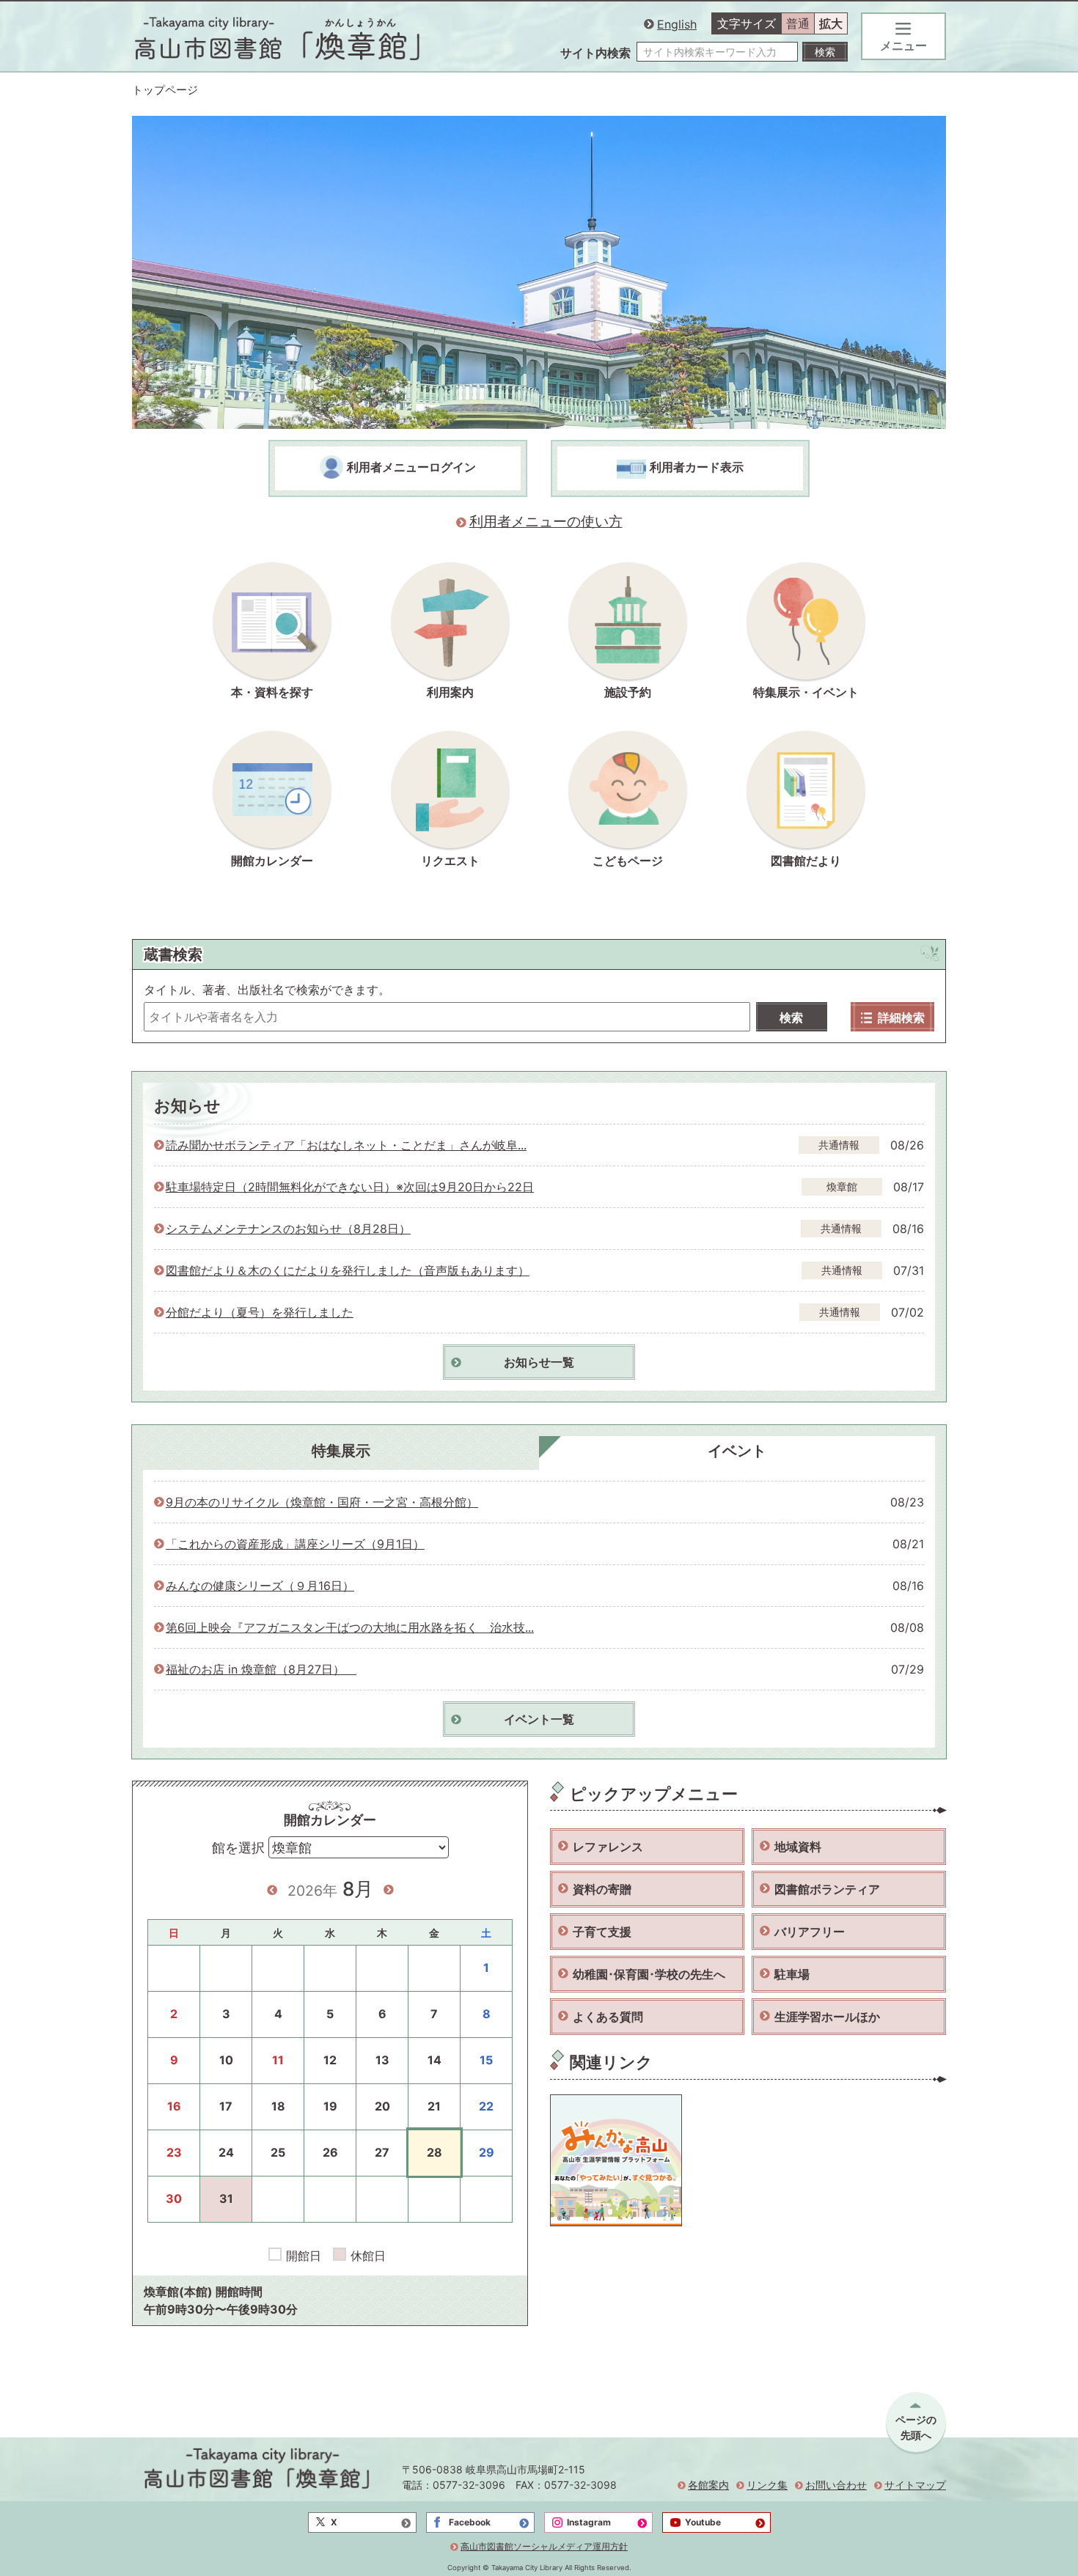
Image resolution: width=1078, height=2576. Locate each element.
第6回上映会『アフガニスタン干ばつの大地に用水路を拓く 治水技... (350, 1627)
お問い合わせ (836, 2485)
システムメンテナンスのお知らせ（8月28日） (288, 1229)
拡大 (831, 23)
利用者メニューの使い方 (546, 522)
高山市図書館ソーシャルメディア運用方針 (544, 2546)
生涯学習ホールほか (827, 2017)
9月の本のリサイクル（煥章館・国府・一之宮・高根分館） (322, 1502)
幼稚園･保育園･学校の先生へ (649, 1974)
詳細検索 (901, 1017)
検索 (791, 1017)
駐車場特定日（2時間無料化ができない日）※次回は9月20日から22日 (350, 1187)
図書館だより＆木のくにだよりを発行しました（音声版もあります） (348, 1270)
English (677, 24)
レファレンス (608, 1847)
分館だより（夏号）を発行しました (260, 1312)
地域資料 (798, 1847)
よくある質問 (608, 2017)
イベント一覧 (539, 1719)
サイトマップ (915, 2485)
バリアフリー (810, 1932)
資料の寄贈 (602, 1889)
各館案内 (708, 2485)
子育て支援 (602, 1932)
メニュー (903, 45)
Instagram (589, 2522)
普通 (798, 23)
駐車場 (792, 1974)
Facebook (470, 2522)
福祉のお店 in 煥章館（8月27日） (261, 1669)
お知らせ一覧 (539, 1362)
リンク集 (767, 2485)
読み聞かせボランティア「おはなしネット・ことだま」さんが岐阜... (346, 1145)
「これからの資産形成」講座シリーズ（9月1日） (295, 1544)
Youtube (703, 2522)
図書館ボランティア (827, 1889)
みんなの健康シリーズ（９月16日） (260, 1586)
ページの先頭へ (916, 2427)
